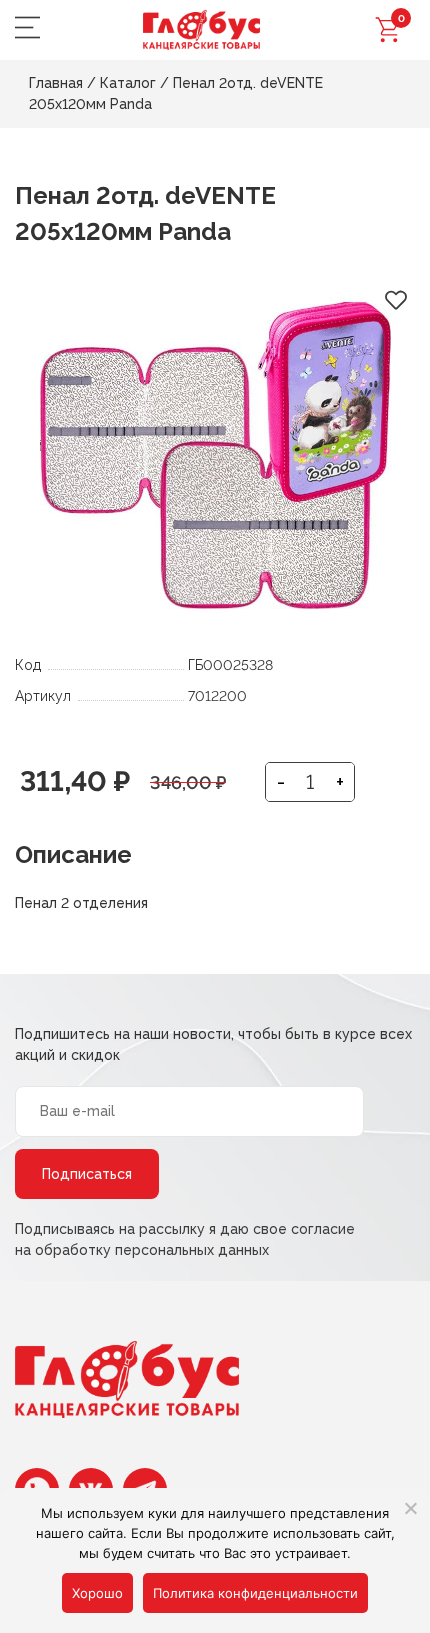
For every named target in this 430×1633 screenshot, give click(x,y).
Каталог (128, 83)
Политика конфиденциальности (255, 1593)
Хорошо (97, 1593)
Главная (56, 83)
